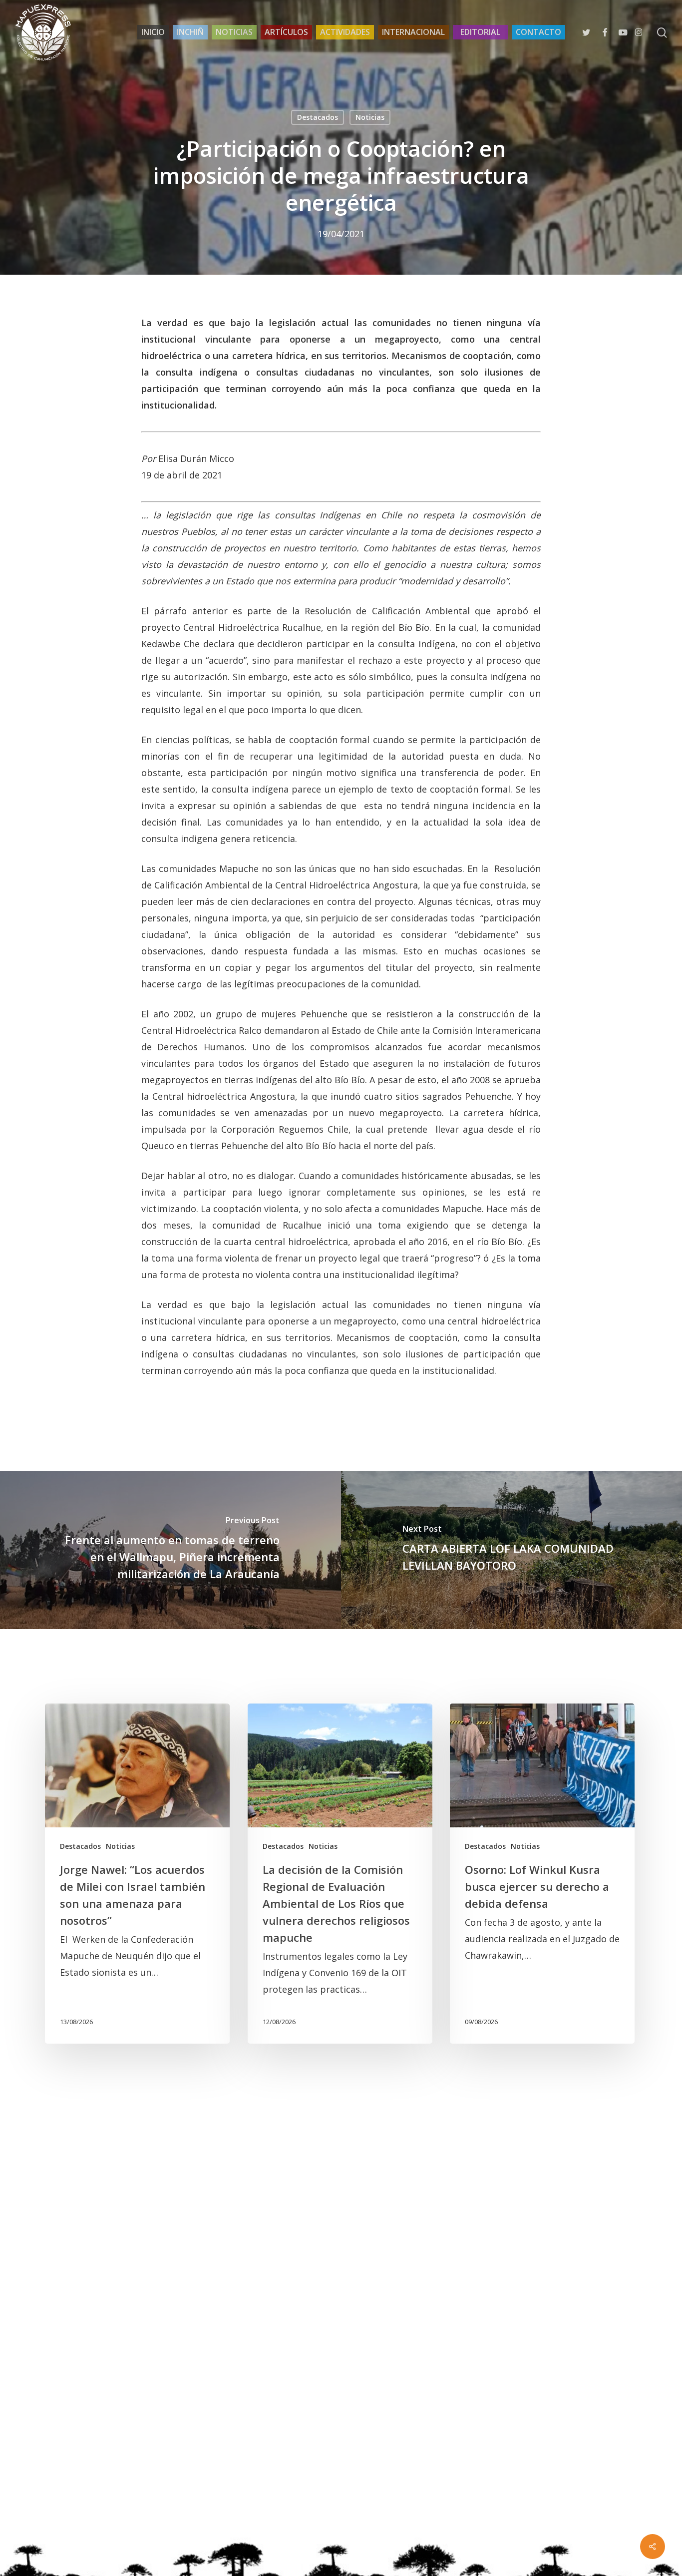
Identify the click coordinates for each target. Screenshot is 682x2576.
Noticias (370, 117)
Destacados (318, 117)
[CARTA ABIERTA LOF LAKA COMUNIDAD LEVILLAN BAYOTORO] (511, 1550)
